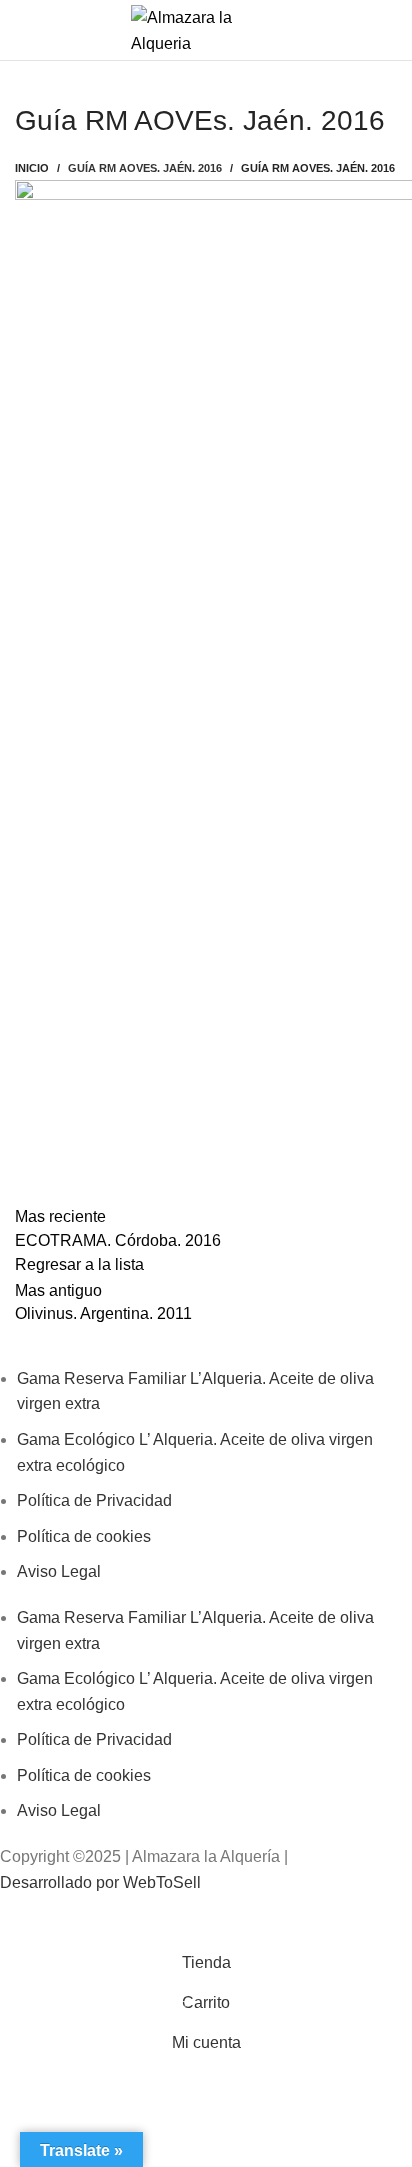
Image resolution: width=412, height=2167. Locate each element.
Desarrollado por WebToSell (100, 1882)
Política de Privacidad (94, 1500)
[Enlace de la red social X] (191, 1919)
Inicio (32, 168)
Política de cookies (84, 1536)
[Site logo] (206, 28)
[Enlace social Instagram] (239, 1919)
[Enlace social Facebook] (143, 1919)
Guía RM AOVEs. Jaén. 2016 (145, 168)
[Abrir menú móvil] (23, 30)
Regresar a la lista (79, 1264)
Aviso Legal (59, 1571)
